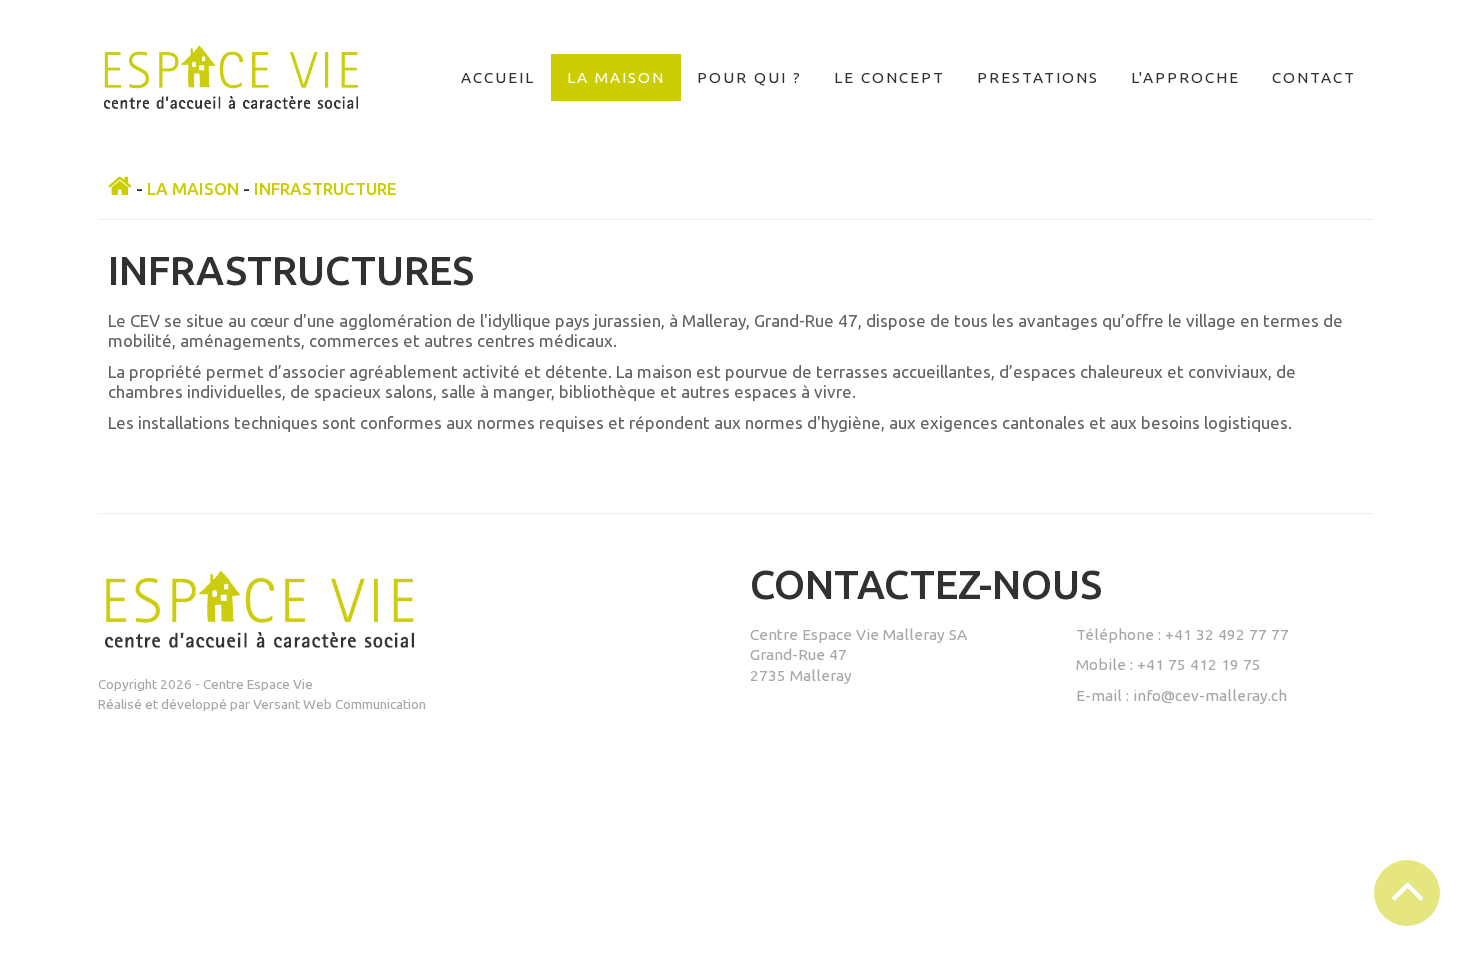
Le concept (889, 77)
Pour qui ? (749, 77)
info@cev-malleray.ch (1210, 695)
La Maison (616, 77)
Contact (1314, 77)
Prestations (1038, 77)
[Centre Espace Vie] (231, 99)
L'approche (1185, 77)
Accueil (498, 77)
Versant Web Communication (339, 704)
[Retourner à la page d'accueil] (120, 188)
